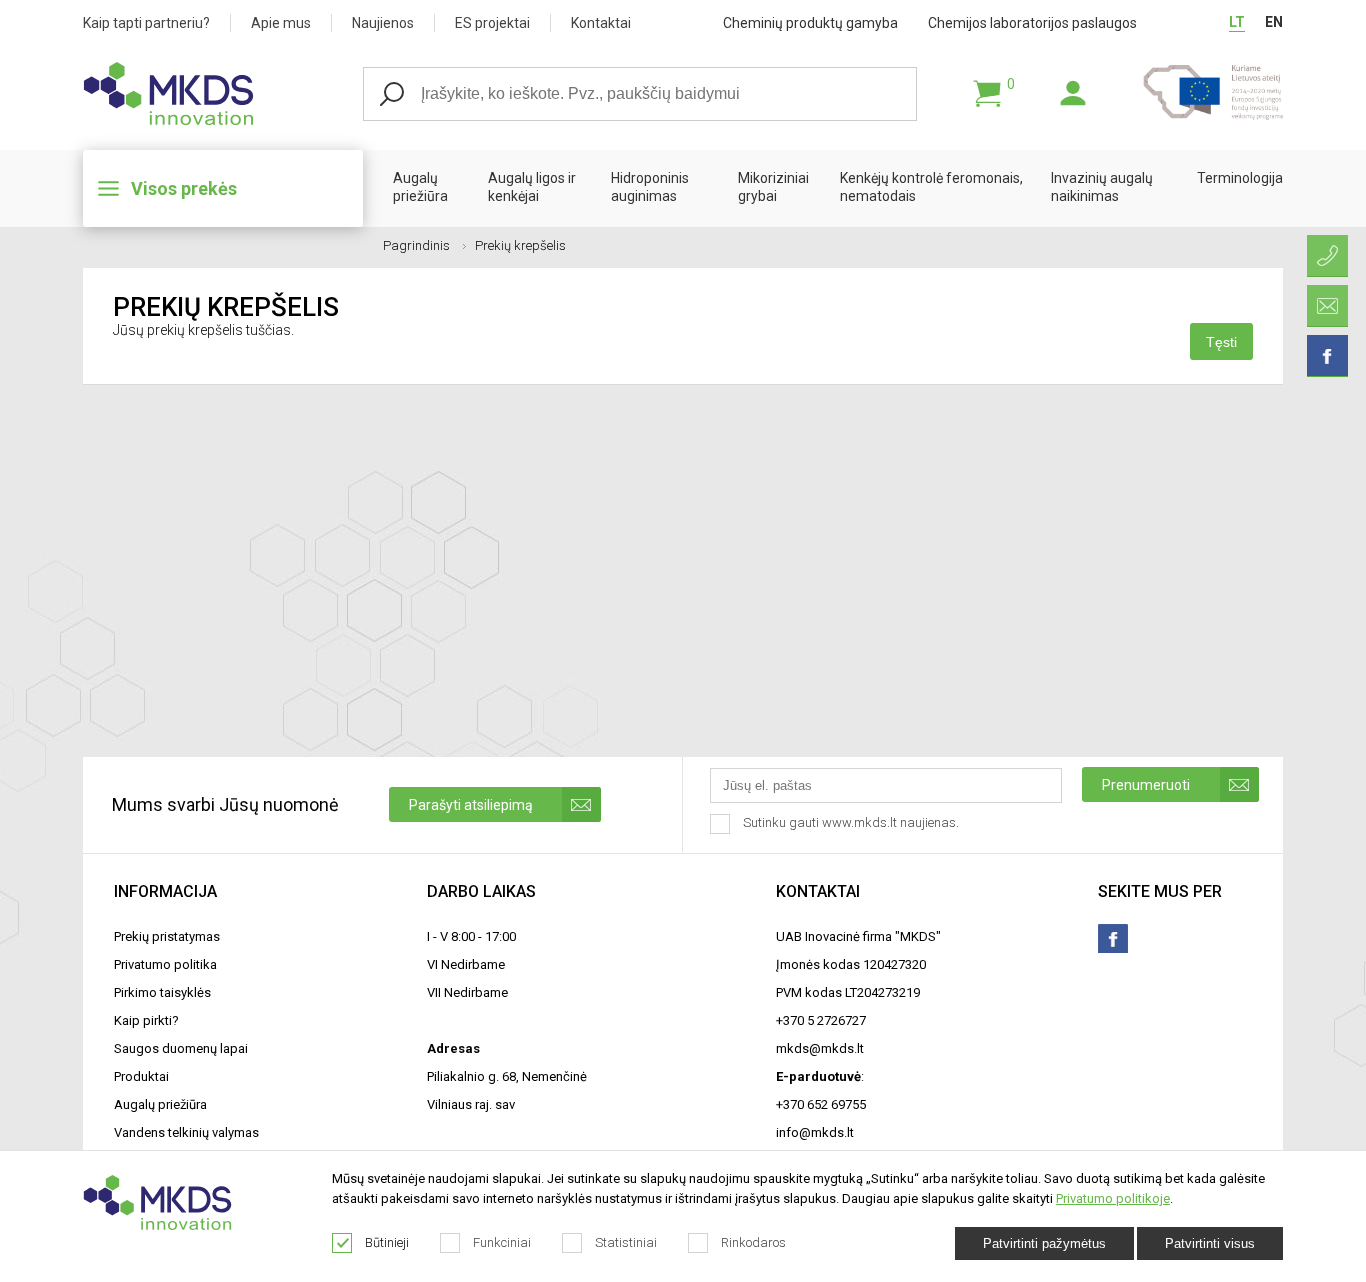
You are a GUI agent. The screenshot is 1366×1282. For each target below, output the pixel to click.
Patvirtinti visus (1210, 1243)
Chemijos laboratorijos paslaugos (1032, 23)
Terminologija (1240, 178)
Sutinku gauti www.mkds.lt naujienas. (852, 822)
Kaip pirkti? (146, 1020)
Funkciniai (502, 1242)
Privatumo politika (165, 964)
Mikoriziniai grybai (773, 187)
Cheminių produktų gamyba (810, 23)
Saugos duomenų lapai (181, 1048)
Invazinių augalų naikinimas (1102, 187)
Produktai (141, 1076)
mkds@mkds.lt (820, 1048)
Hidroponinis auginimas (650, 187)
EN (1274, 22)
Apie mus (281, 23)
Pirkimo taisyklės (162, 992)
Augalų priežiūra (420, 187)
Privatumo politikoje (1113, 1198)
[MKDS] (223, 93)
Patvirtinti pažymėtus (1044, 1243)
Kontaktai (601, 23)
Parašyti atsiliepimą (471, 805)
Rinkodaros (753, 1242)
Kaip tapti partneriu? (146, 23)
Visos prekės (184, 188)
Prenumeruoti (1146, 785)
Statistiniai (626, 1242)
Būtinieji (387, 1242)
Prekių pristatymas (167, 936)
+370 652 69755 (821, 1104)
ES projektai (492, 23)
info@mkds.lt (815, 1132)
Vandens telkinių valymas (186, 1132)
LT (1237, 22)
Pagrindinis (416, 245)
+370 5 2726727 (821, 1020)
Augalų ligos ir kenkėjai (532, 187)
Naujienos (383, 23)
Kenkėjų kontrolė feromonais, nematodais (931, 187)
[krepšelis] (987, 94)
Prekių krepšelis (520, 245)
